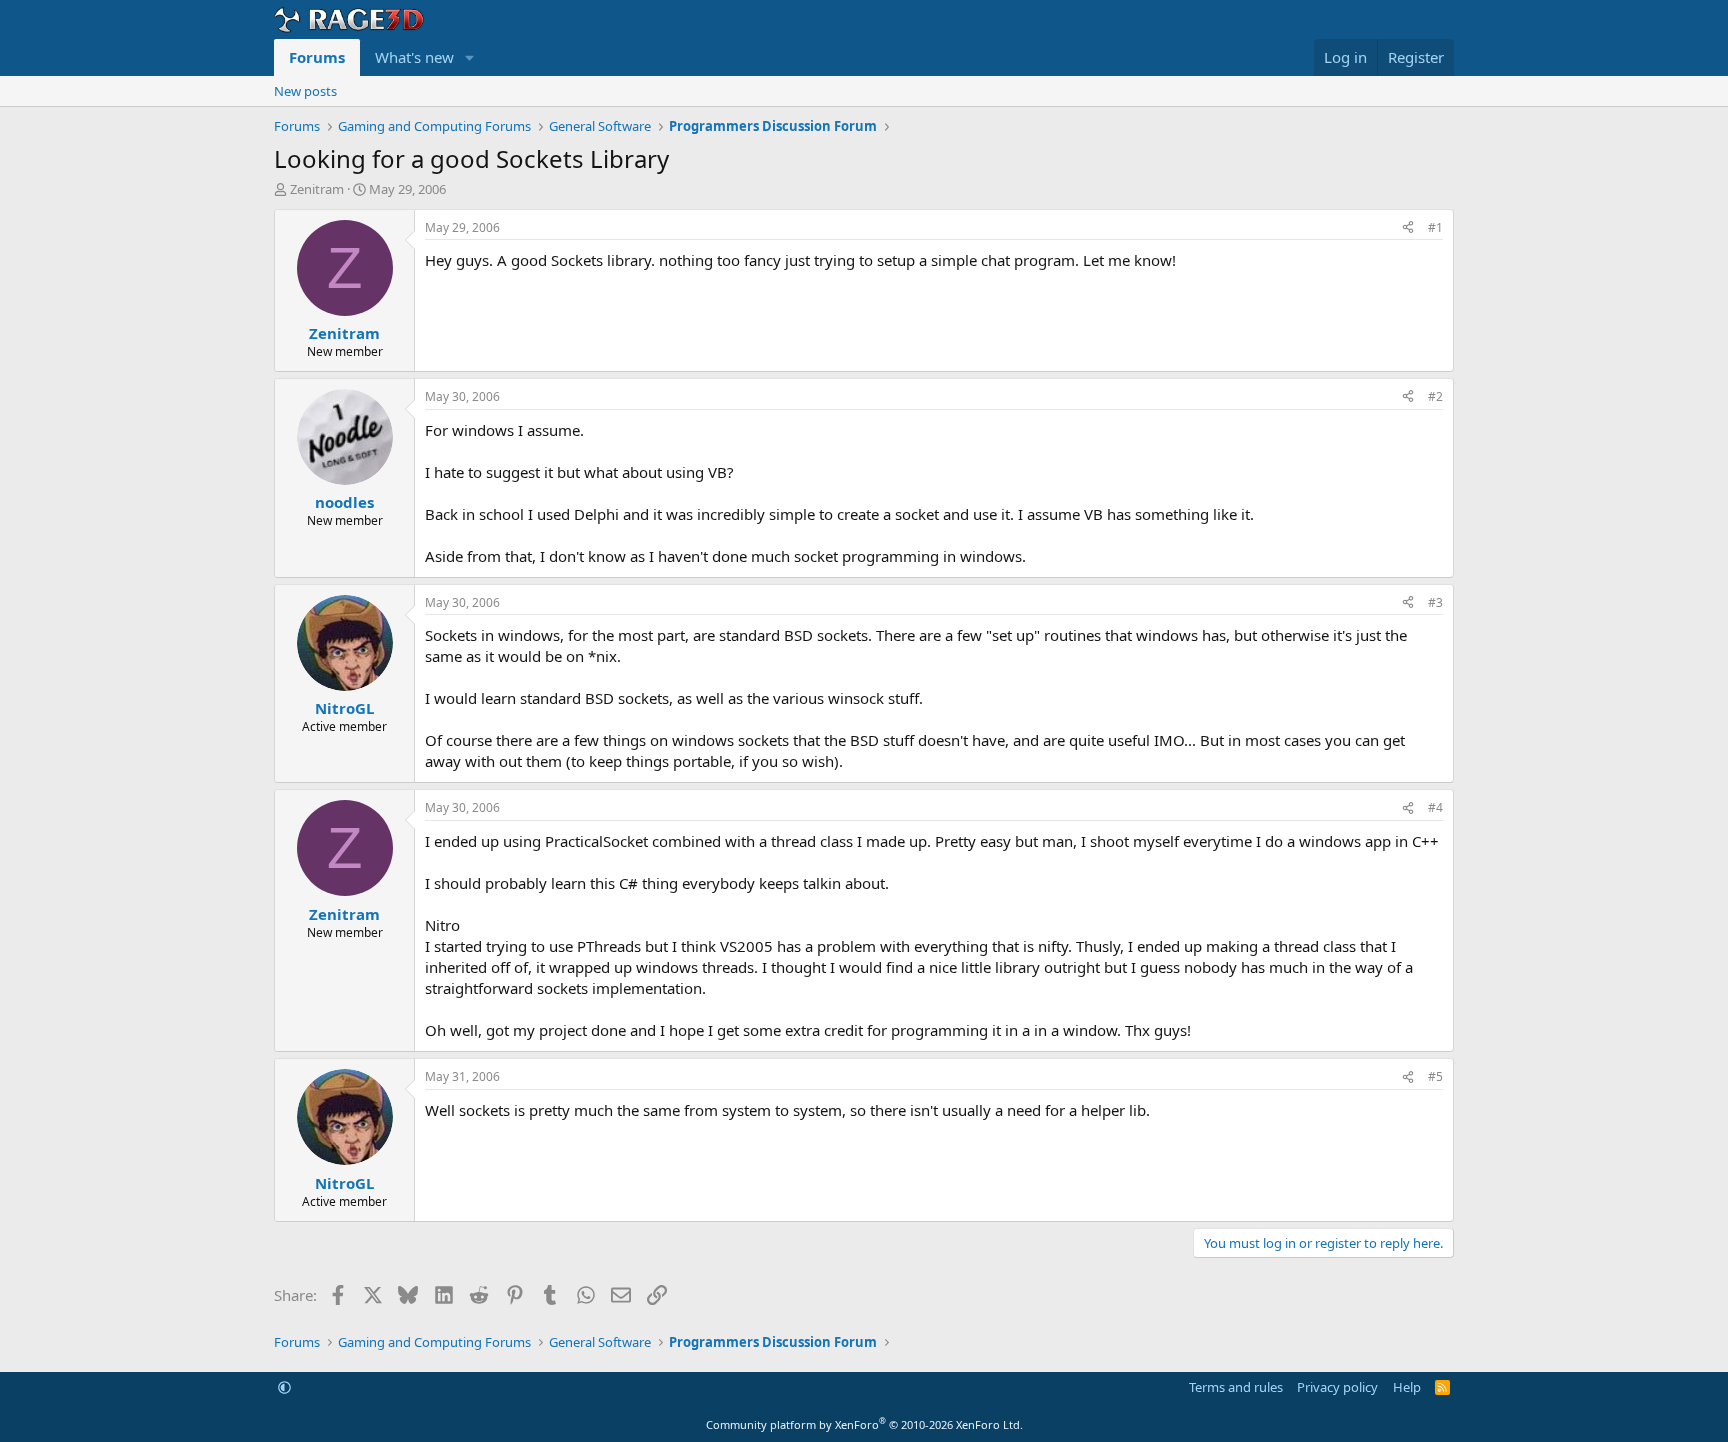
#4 (1435, 807)
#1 (1435, 227)
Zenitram (317, 189)
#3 (1435, 602)
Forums (317, 57)
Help (1407, 1387)
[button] (470, 57)
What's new (414, 57)
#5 (1435, 1076)
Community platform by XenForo (864, 1424)
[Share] (1408, 228)
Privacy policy (1337, 1387)
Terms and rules (1236, 1387)
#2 (1435, 396)
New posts (305, 91)
